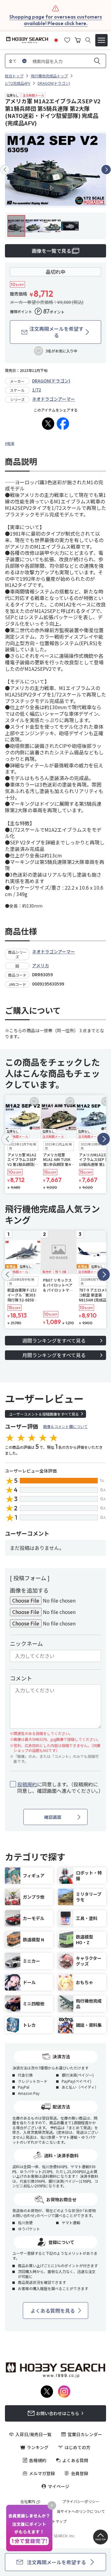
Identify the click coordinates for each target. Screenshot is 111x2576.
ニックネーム (26, 1643)
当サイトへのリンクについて (81, 2511)
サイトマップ (55, 2521)
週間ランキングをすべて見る (54, 1340)
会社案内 (28, 2501)
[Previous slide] (5, 170)
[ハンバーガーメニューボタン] (101, 40)
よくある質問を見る (53, 2311)
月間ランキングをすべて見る (54, 1355)
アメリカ (41, 965)
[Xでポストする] (48, 424)
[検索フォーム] (88, 40)
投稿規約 (27, 1784)
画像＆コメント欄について (65, 1426)
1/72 (37, 390)
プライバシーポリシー (81, 2501)
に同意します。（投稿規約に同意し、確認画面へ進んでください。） (59, 1788)
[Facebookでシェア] (63, 424)
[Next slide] (106, 170)
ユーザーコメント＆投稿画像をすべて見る (44, 1414)
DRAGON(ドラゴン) (51, 381)
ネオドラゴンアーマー (53, 399)
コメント (21, 1678)
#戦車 (10, 443)
